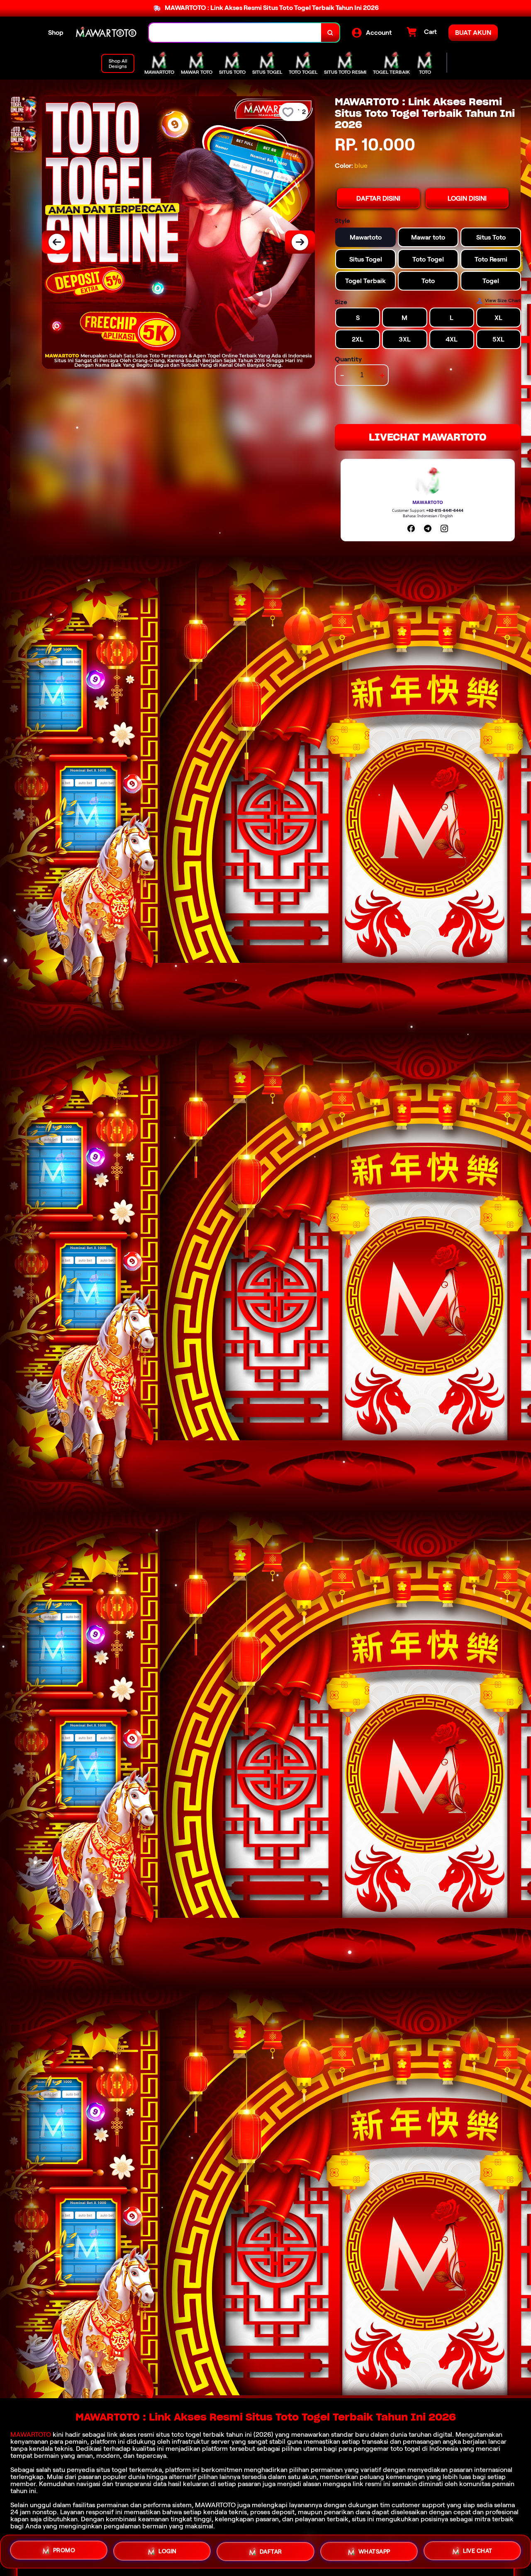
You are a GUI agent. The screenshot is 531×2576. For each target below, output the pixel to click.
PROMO (64, 2549)
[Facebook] (411, 528)
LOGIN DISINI (467, 198)
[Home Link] (106, 33)
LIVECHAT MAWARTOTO (428, 437)
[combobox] (235, 33)
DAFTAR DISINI (378, 198)
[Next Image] (300, 242)
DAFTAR (271, 2551)
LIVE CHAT (478, 2552)
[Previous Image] (57, 242)
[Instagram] (444, 528)
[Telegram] (428, 528)
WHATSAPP (374, 2552)
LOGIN (168, 2549)
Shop (56, 33)
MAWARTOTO (31, 2434)
